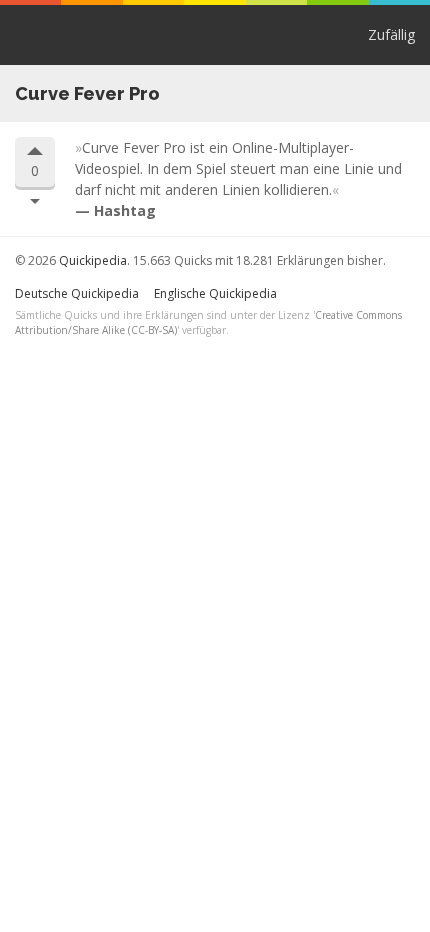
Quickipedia (29, 35)
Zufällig (391, 34)
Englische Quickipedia (215, 293)
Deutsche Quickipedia (77, 293)
